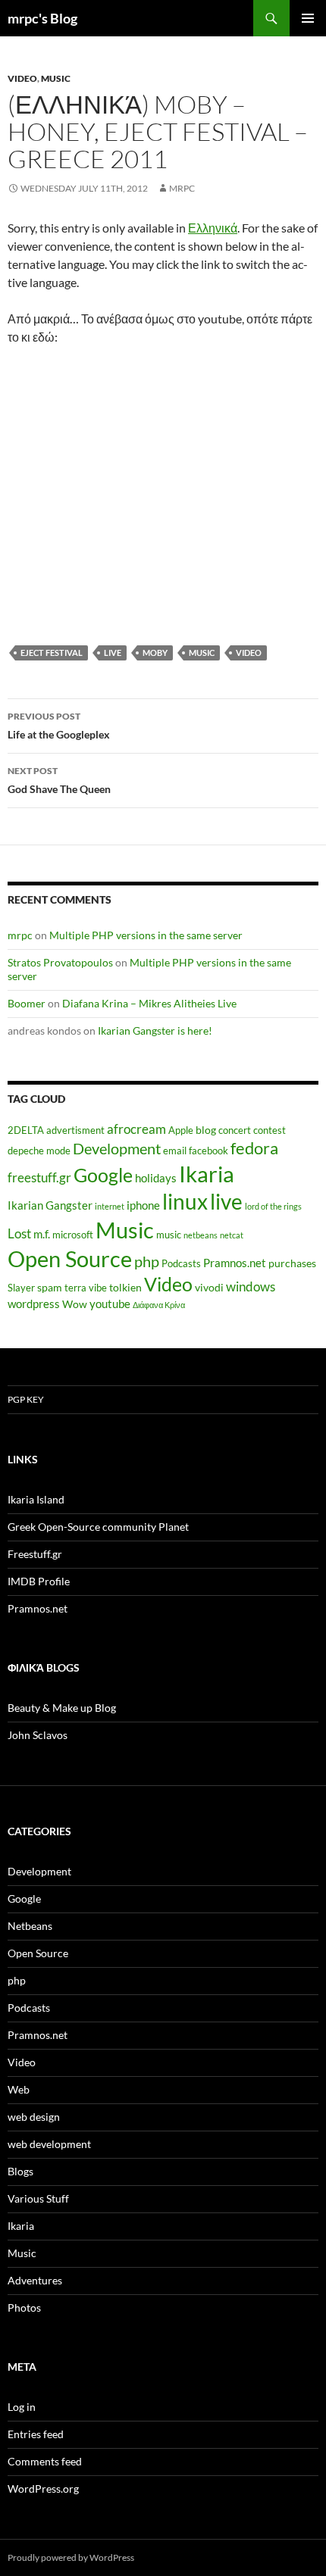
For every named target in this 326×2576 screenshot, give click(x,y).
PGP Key (26, 1399)
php (147, 1261)
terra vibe (86, 1288)
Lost (19, 1234)
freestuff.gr (39, 1178)
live (113, 653)
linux (185, 1201)
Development (117, 1148)
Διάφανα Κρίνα (159, 1305)
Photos (24, 2307)
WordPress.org (43, 2489)
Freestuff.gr (35, 1554)
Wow (75, 1304)
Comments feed (45, 2461)
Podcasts (181, 1264)
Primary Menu (308, 18)
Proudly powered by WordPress (71, 2557)
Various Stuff (38, 2198)
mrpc (182, 188)
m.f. (42, 1234)
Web (19, 2089)
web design (34, 2117)
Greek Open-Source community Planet (98, 1527)
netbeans (201, 1235)
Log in (22, 2407)
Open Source (70, 1258)
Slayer (21, 1288)
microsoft (73, 1235)
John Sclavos (38, 1735)
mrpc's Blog (42, 18)
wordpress (34, 1304)
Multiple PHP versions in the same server (146, 935)
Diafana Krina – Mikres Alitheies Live (149, 1003)
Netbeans (30, 1926)
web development (49, 2144)
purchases (292, 1263)
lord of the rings (273, 1206)
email (175, 1151)
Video (22, 78)
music (202, 653)
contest (270, 1130)
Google (103, 1175)
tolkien (125, 1287)
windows (251, 1287)
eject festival (52, 653)
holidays (156, 1178)
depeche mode (39, 1151)
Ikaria (207, 1174)
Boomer (27, 1003)
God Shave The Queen (59, 780)
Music (56, 78)
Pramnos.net (235, 1263)
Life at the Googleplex (59, 726)
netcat (232, 1235)
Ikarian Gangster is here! (155, 1030)
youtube (110, 1304)
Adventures (35, 2280)
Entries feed (36, 2434)
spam (50, 1287)
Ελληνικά (213, 228)
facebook (208, 1151)
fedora (254, 1148)
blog (206, 1130)
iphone (143, 1205)
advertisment (75, 1130)
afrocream (136, 1129)
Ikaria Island (36, 1499)
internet (110, 1206)
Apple (181, 1130)
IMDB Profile (39, 1581)
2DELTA (26, 1130)
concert (235, 1130)
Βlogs (20, 2171)
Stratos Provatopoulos (60, 962)
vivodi (209, 1287)
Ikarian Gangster (50, 1205)
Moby (155, 653)
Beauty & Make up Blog (62, 1708)
